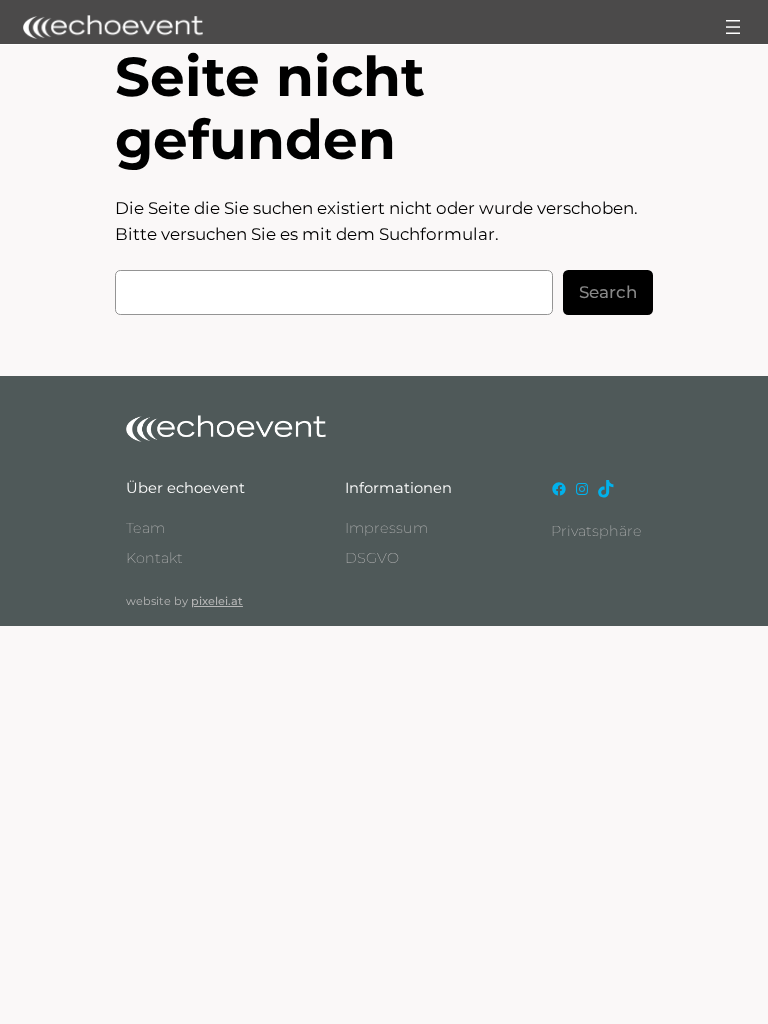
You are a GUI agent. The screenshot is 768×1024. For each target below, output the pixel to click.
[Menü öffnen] (733, 27)
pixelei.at (217, 601)
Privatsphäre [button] (596, 531)
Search (608, 292)
